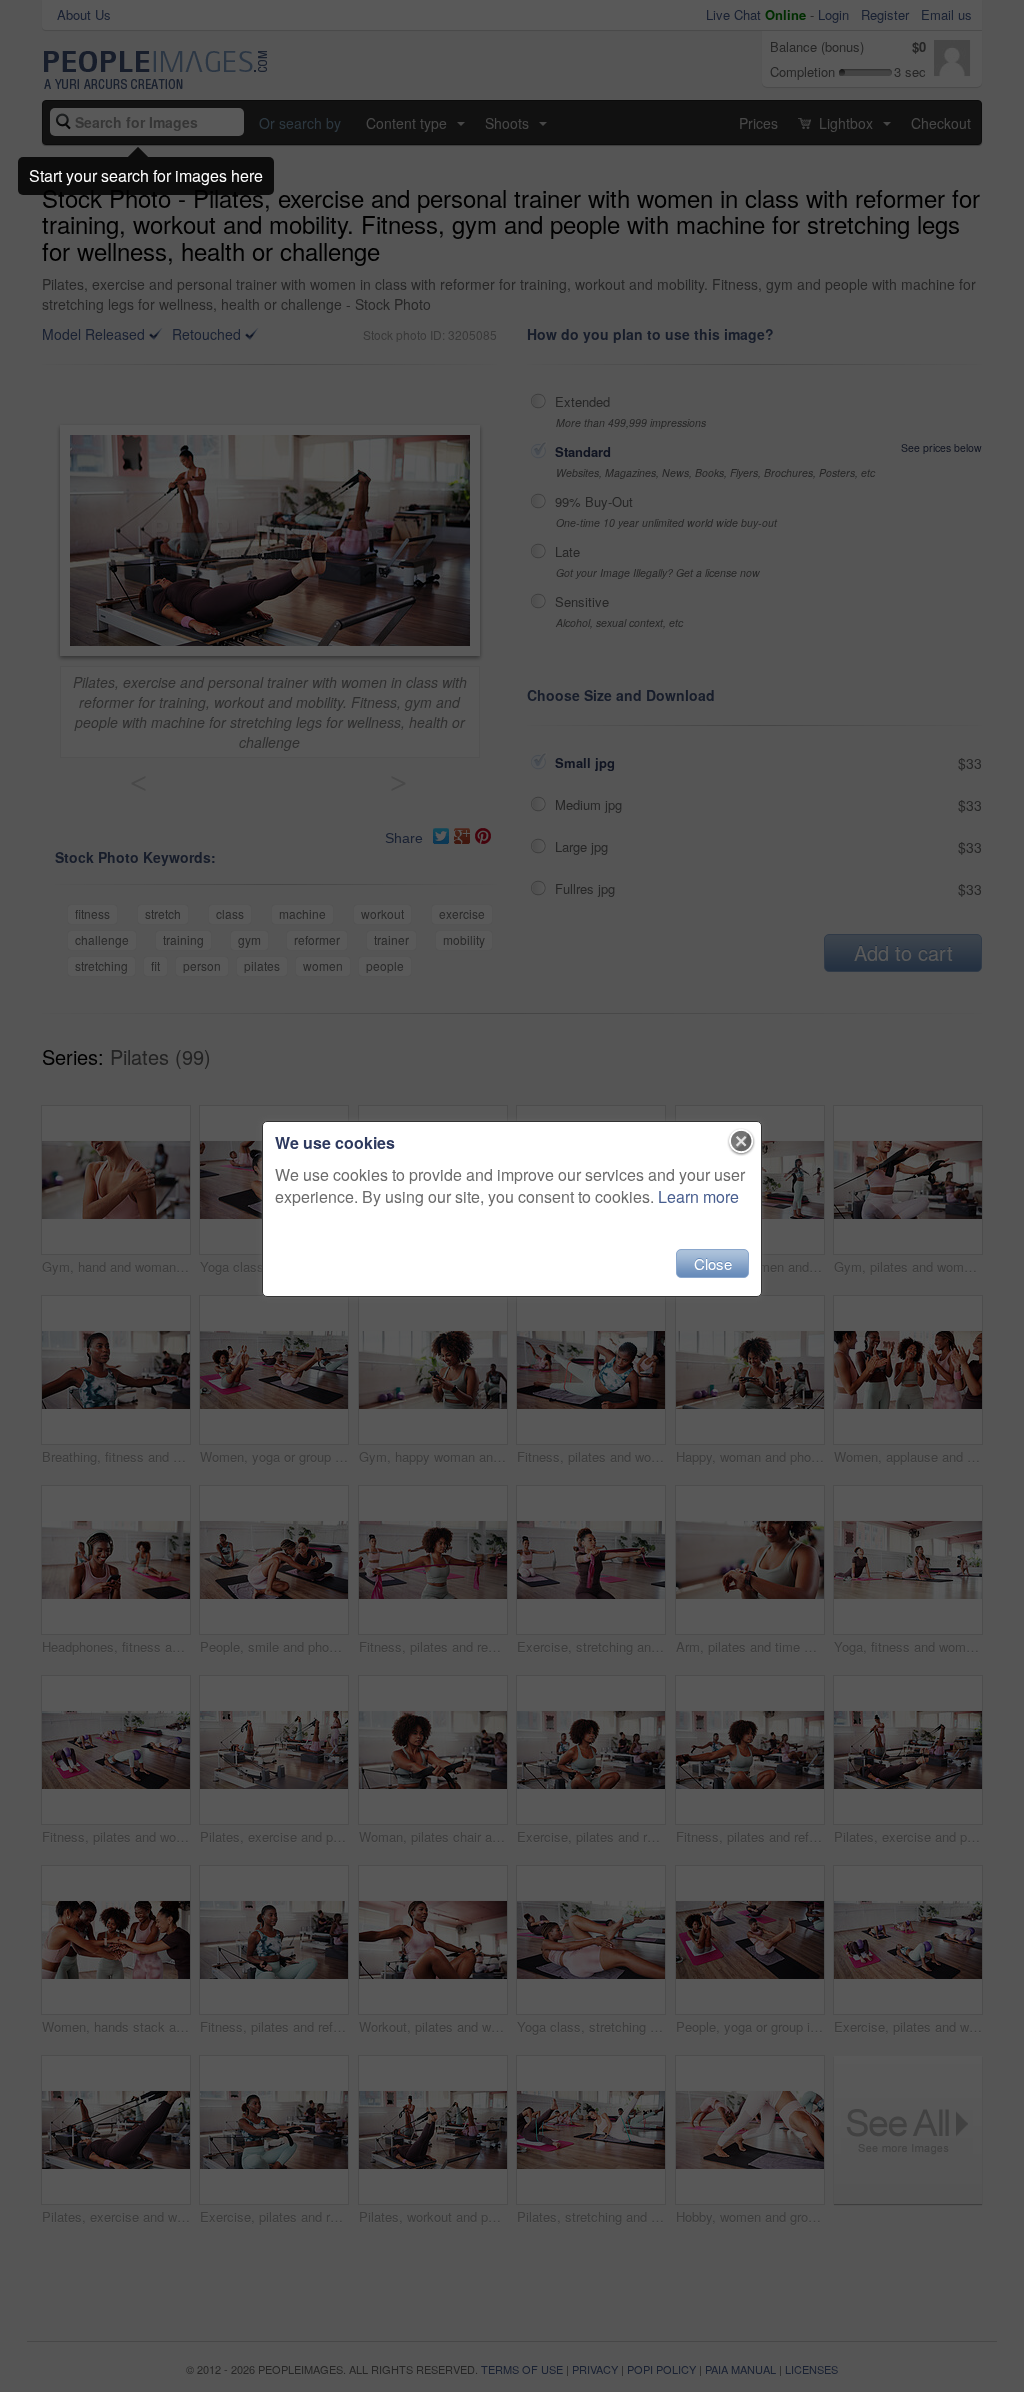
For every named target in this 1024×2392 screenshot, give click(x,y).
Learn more (698, 1196)
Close (713, 1263)
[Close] (741, 1142)
